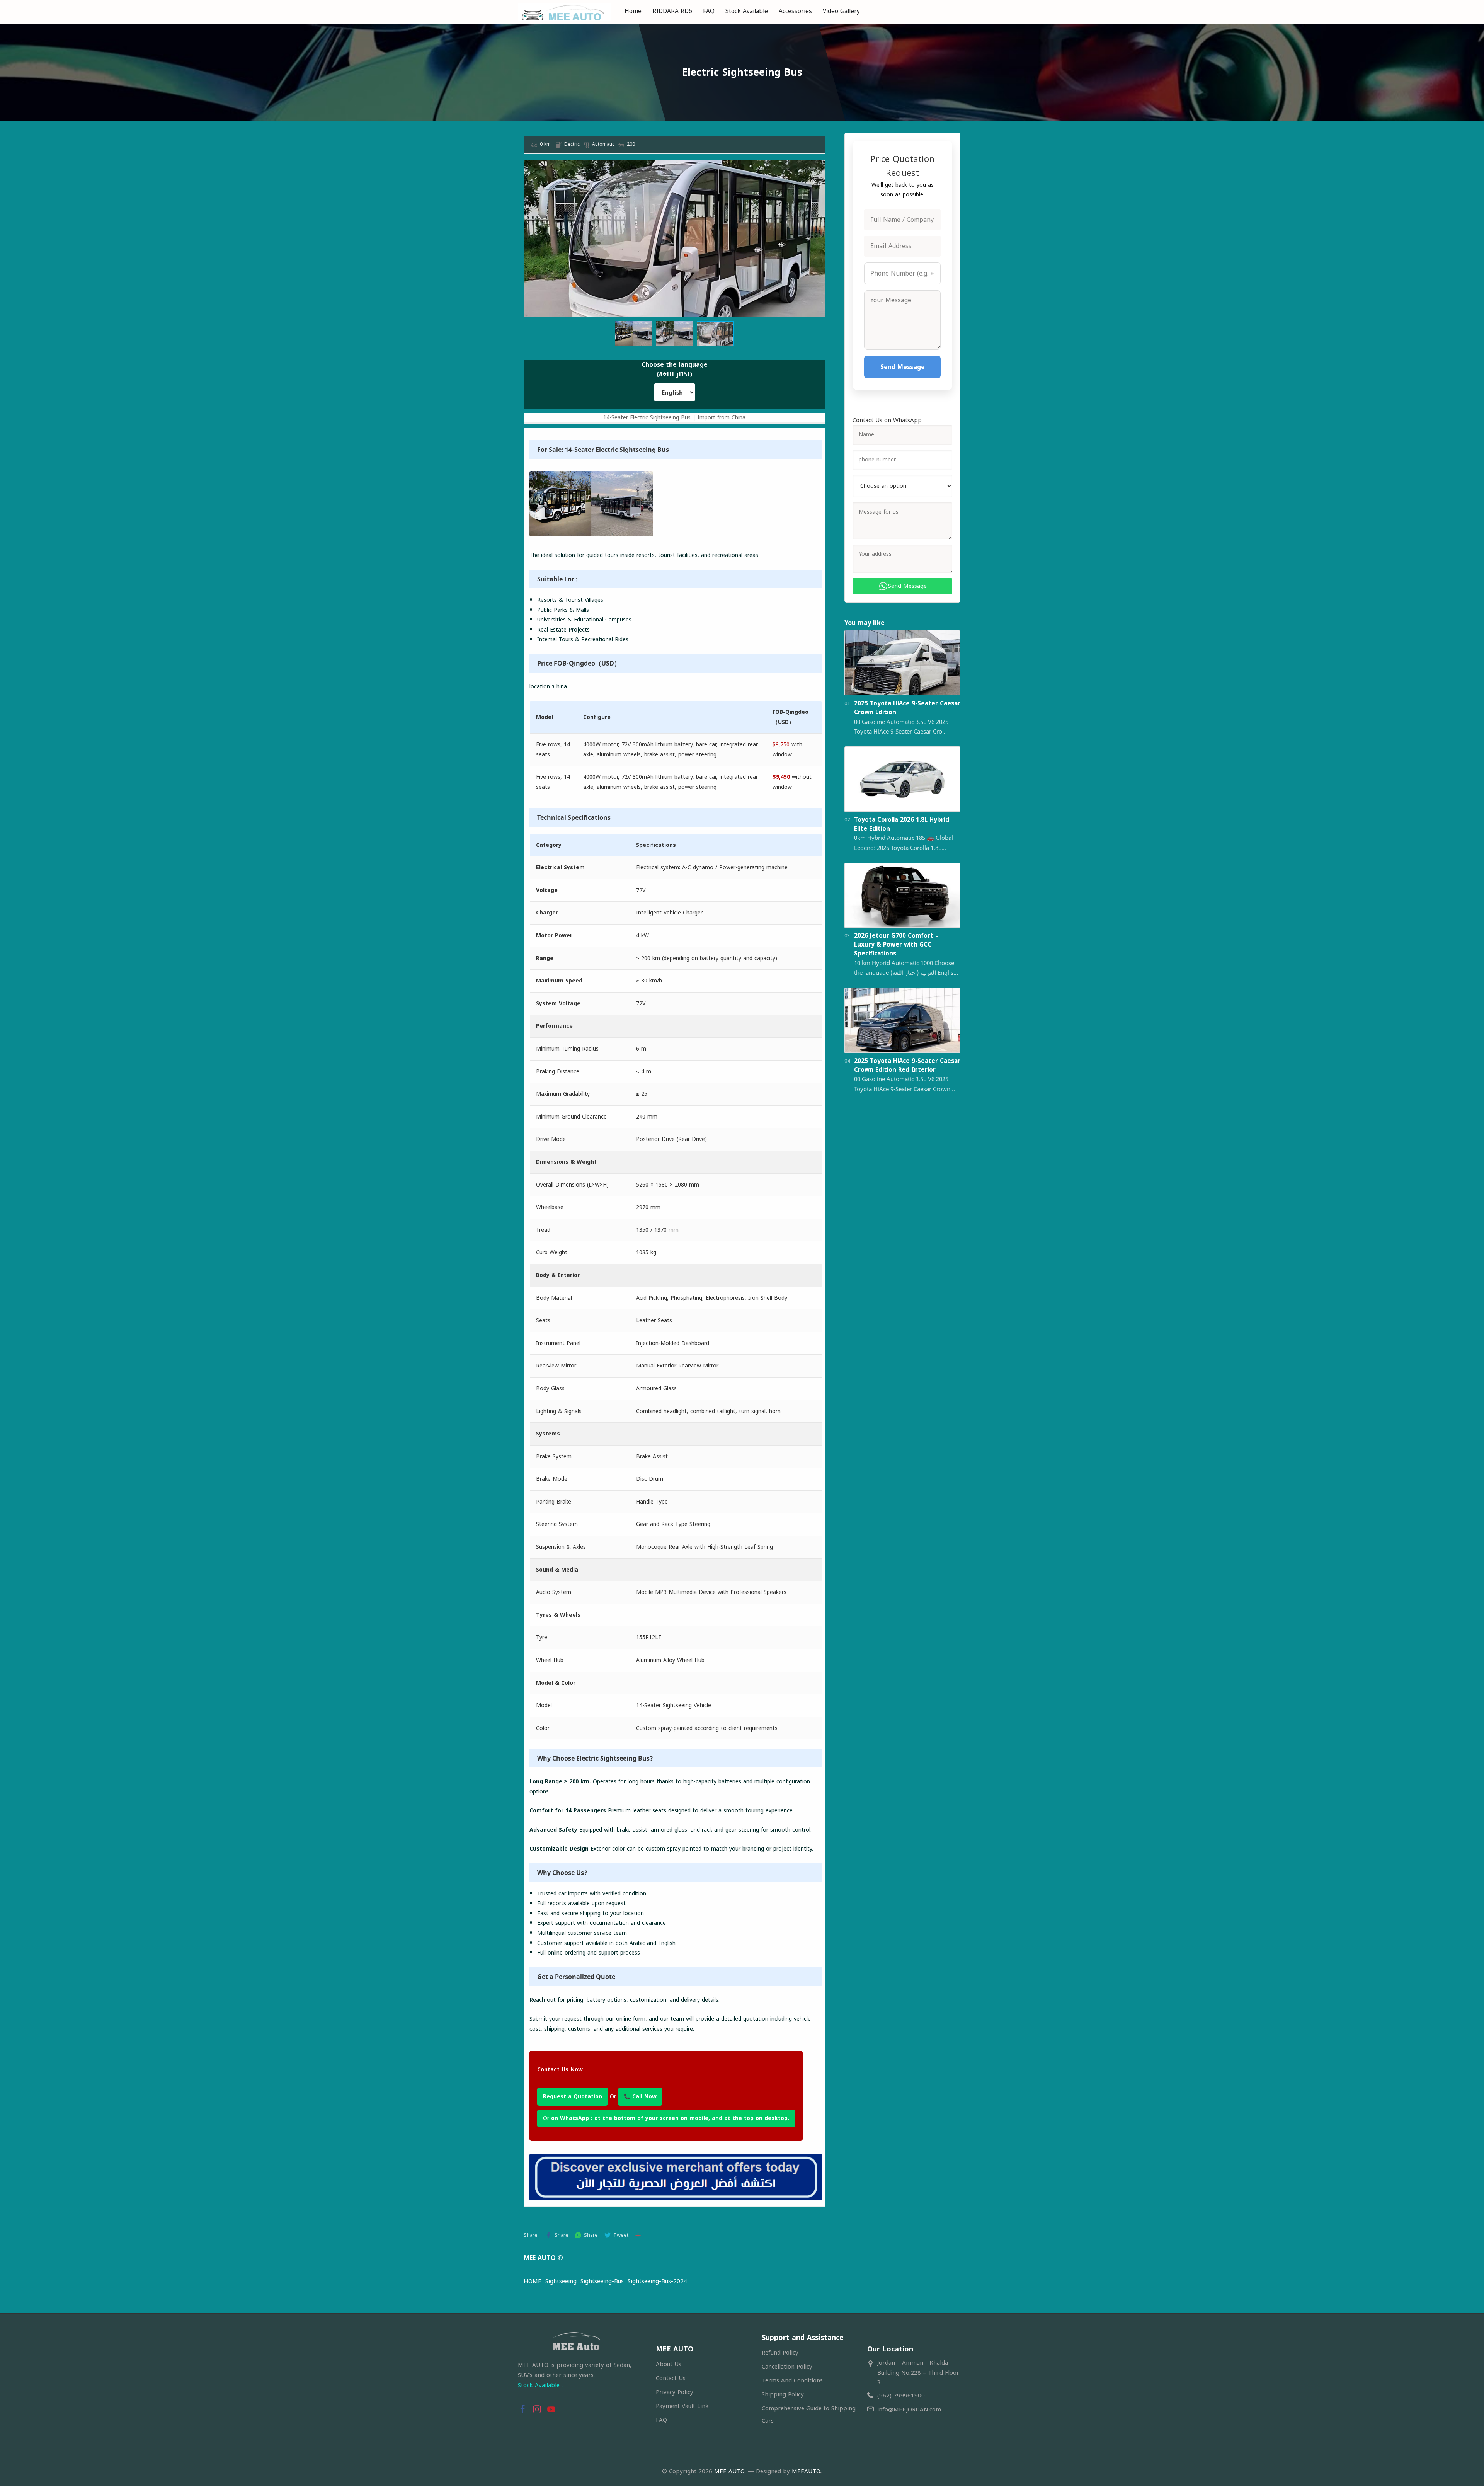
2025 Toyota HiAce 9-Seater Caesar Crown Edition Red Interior (907, 1066)
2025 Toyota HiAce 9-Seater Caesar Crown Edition (907, 708)
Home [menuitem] (633, 11)
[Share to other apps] (638, 2235)
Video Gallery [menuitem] (841, 11)
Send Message (903, 367)
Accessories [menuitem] (795, 11)
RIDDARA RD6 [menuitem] (672, 11)
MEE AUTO (729, 2471)
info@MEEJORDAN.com (909, 2409)
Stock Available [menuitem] (747, 11)
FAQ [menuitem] (709, 11)
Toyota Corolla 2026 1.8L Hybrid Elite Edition (902, 824)
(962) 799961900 (901, 2396)
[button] (818, 167)
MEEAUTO (806, 2471)
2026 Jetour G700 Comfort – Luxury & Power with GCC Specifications (896, 945)
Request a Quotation (573, 2097)
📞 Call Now (640, 2097)
